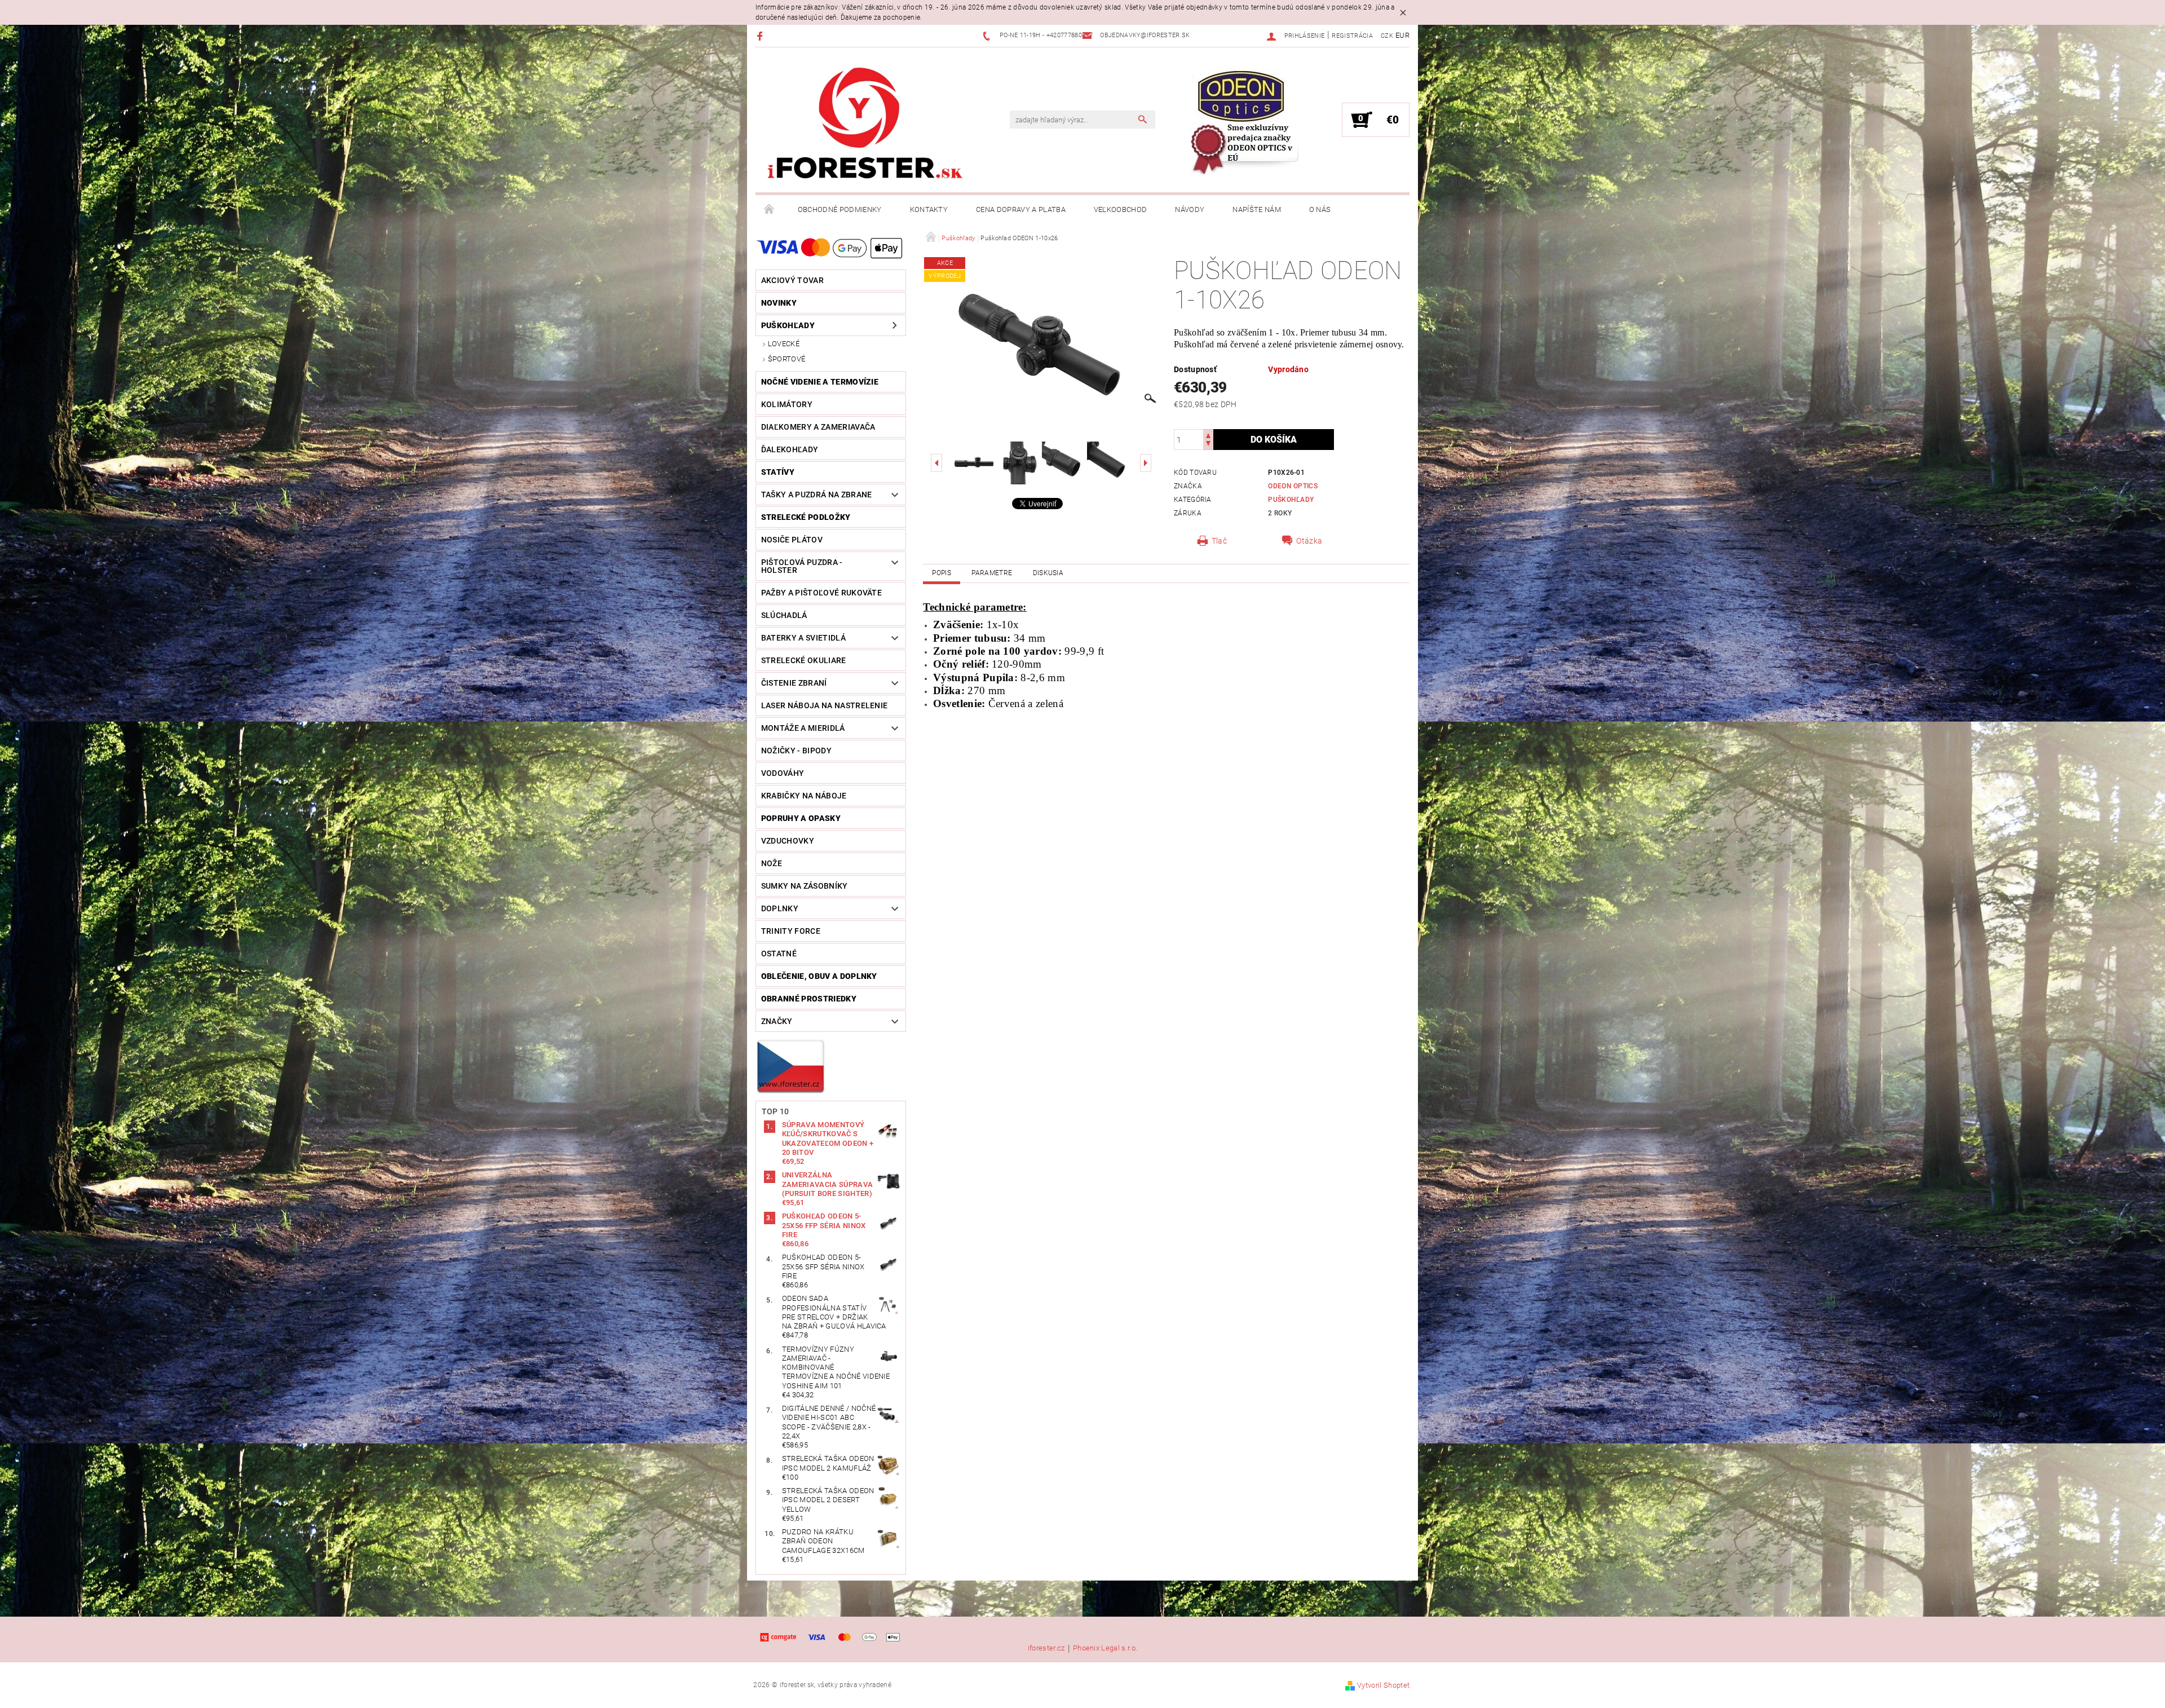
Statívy (778, 472)
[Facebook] (761, 36)
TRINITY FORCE (791, 931)
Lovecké (784, 344)
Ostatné (779, 954)
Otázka (1309, 541)
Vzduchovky (788, 841)
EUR (1402, 35)
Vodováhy (783, 773)
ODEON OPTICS (1293, 486)
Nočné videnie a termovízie (820, 382)
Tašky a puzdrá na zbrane (817, 495)
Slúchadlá (784, 615)
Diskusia (1048, 573)
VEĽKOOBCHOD (1121, 209)
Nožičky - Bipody (796, 751)
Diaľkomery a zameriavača (818, 427)
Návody (1190, 209)
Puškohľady (788, 325)
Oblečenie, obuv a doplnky (819, 976)
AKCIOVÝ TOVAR (792, 280)
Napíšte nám (1257, 209)
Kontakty (929, 209)
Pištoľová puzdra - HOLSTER (802, 566)
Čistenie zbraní (794, 683)
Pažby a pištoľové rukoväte (821, 593)
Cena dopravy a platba (1021, 209)
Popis (942, 573)
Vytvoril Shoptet (1383, 1685)
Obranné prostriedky (809, 999)
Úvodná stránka (770, 210)
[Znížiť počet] (1208, 445)
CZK (1387, 36)
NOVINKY (779, 303)
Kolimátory (787, 404)
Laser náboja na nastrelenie (825, 705)
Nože (772, 863)
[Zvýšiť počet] (1208, 434)
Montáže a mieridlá (803, 728)
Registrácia (1352, 36)
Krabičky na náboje (804, 796)
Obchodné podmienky (840, 209)
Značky (777, 1021)
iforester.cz (1046, 1648)
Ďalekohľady (790, 449)
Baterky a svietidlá (803, 638)
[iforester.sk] (865, 126)
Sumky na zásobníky (805, 886)
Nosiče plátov (792, 540)
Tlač (1219, 541)
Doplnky (780, 908)
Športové (787, 359)
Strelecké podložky (806, 517)
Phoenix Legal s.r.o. (1105, 1648)
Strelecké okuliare (804, 660)
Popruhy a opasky (801, 818)
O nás (1320, 209)
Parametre (992, 573)
